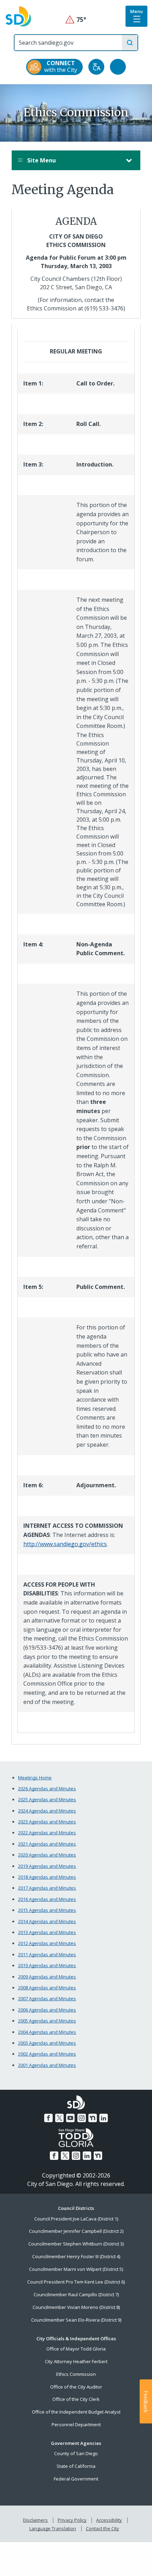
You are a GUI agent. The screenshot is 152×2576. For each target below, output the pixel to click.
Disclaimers (35, 2520)
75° (76, 20)
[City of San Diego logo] (18, 16)
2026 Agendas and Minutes (47, 1789)
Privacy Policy (72, 2520)
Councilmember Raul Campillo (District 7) (76, 2294)
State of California (76, 2466)
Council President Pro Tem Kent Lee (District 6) (76, 2282)
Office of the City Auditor (76, 2387)
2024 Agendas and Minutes (47, 1811)
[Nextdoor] (93, 2118)
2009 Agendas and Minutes (47, 1977)
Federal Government (76, 2479)
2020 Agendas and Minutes (47, 1855)
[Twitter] (59, 2118)
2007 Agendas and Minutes (47, 1999)
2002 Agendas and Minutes (47, 2054)
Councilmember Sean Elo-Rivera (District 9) (76, 2320)
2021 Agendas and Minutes (47, 1844)
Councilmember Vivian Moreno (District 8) (76, 2307)
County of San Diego (76, 2453)
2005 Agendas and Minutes (47, 2021)
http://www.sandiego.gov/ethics (65, 1544)
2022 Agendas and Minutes (47, 1833)
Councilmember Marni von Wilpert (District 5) (76, 2269)
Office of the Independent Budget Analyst (76, 2412)
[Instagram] (82, 2118)
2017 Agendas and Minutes (47, 1888)
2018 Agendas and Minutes (47, 1877)
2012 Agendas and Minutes (47, 1943)
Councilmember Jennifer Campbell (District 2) (76, 2231)
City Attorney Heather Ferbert (76, 2361)
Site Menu (41, 160)
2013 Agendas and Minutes (47, 1932)
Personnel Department (76, 2424)
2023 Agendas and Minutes (47, 1822)
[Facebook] (48, 2118)
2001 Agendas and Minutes (47, 2065)
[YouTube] (70, 2118)
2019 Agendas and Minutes (47, 1866)
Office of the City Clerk (76, 2399)
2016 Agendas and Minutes (47, 1899)
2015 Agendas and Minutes (47, 1910)
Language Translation (53, 2528)
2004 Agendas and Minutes (47, 2032)
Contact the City (103, 2528)
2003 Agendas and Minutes (47, 2043)
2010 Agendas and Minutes (47, 1965)
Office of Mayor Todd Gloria (76, 2349)
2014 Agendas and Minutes (47, 1921)
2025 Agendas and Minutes (47, 1799)
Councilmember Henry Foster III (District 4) (76, 2256)
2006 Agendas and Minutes (47, 2010)
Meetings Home (35, 1778)
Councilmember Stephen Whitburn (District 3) (76, 2244)
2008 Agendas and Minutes (47, 1988)
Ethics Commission (76, 2374)
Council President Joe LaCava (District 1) (76, 2219)
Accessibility (109, 2520)
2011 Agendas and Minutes (47, 1954)
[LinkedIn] (104, 2118)
